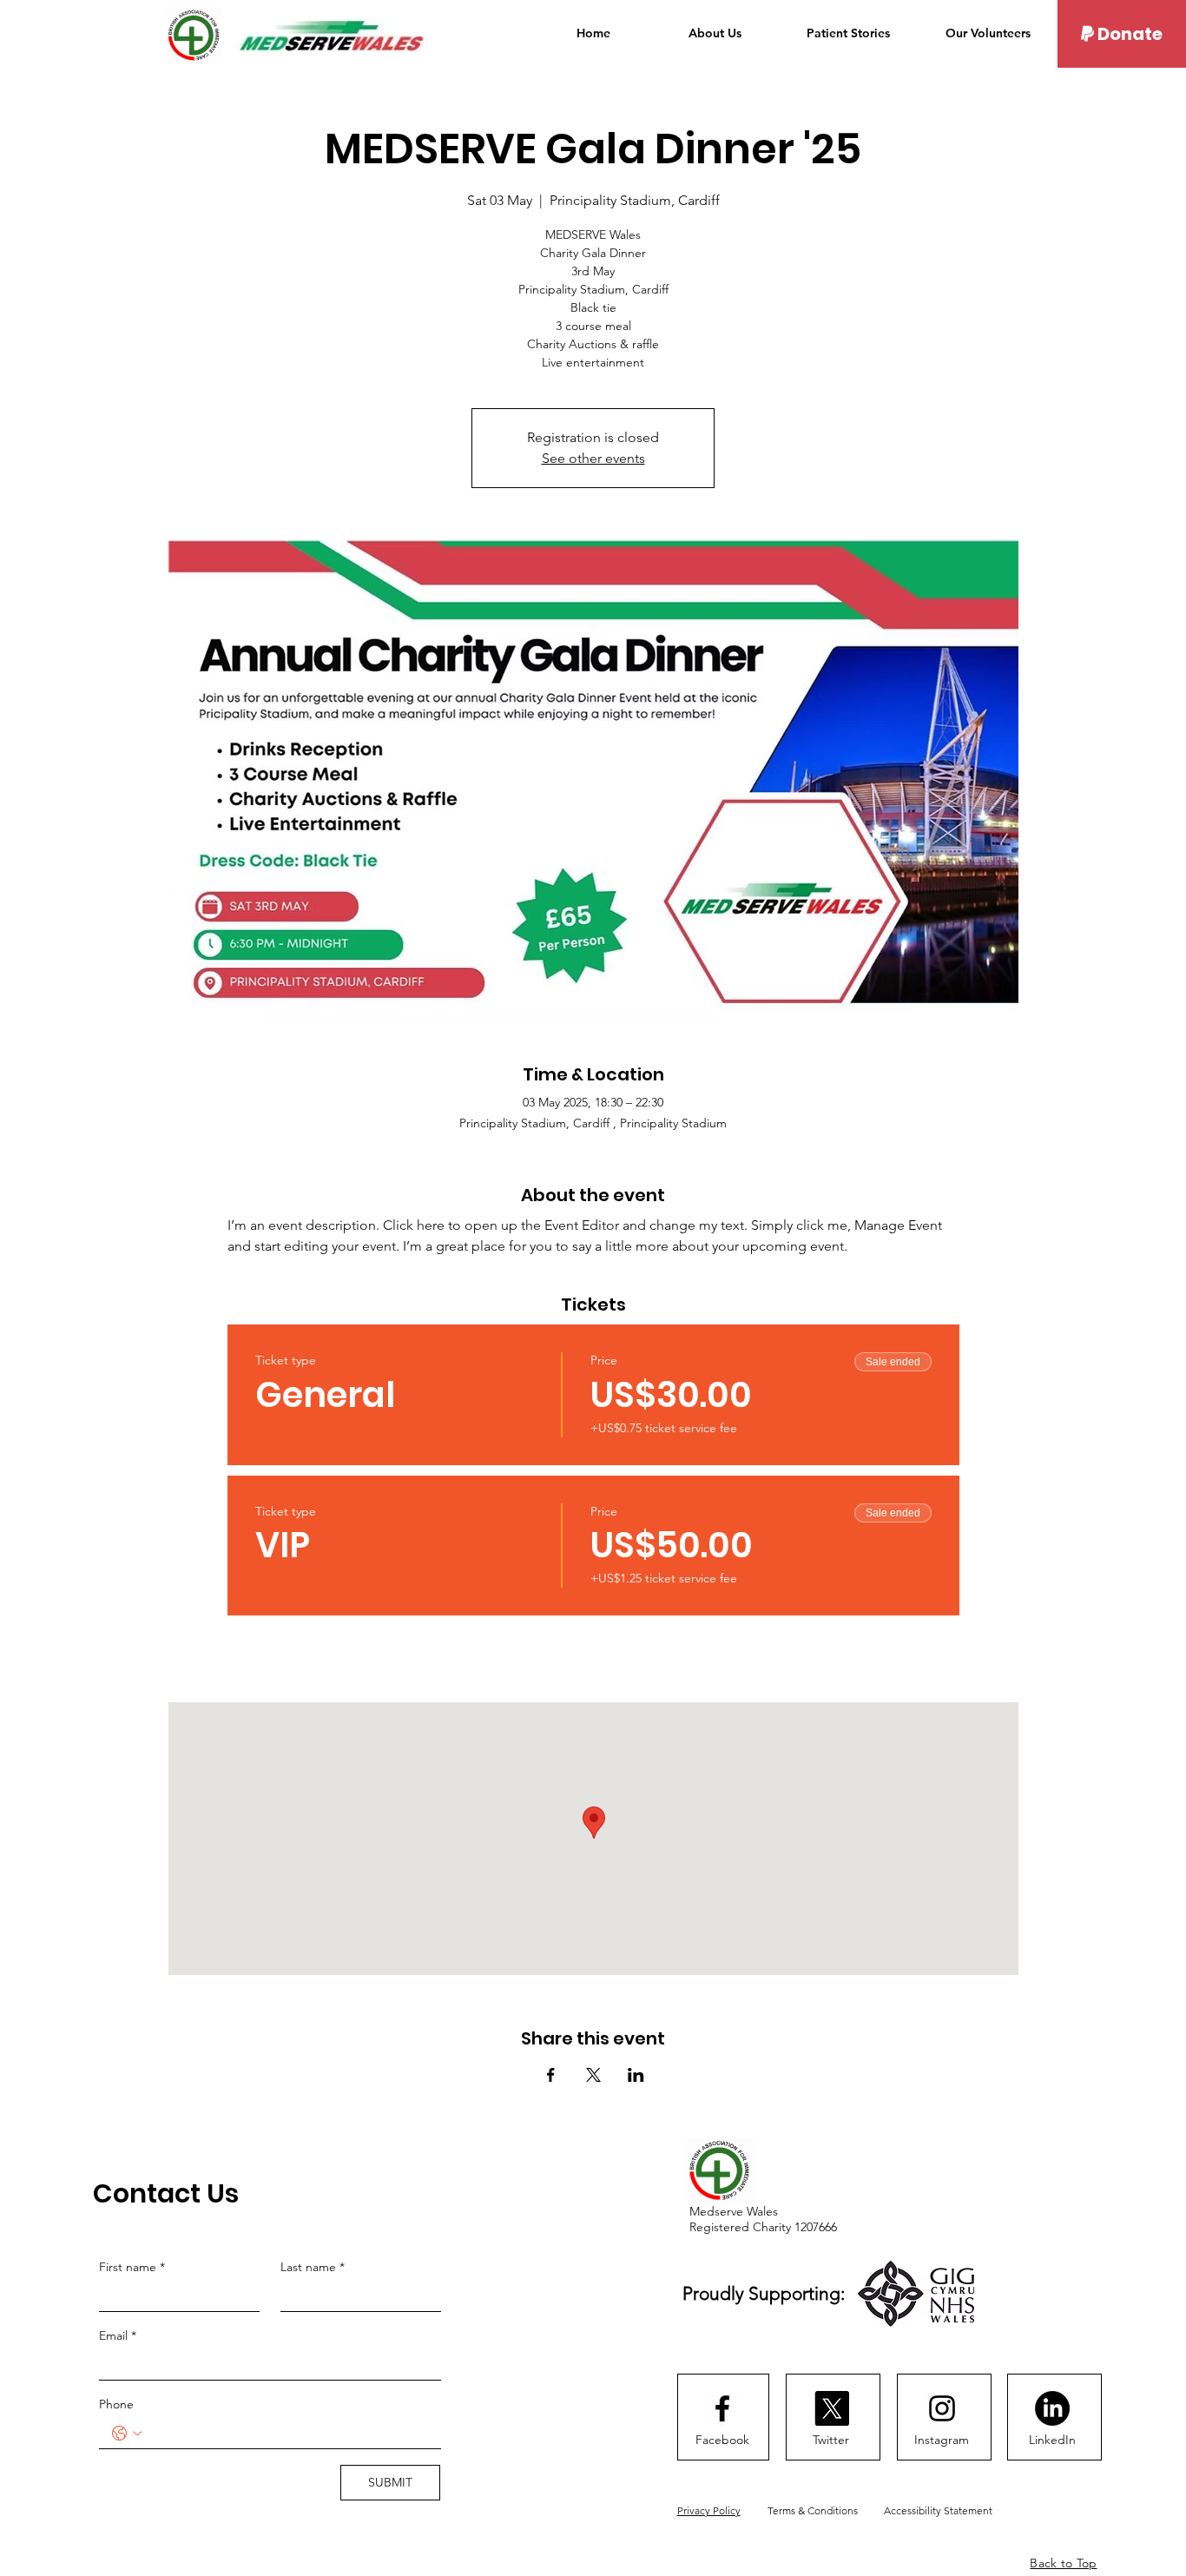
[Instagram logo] (942, 2408)
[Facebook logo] (722, 2408)
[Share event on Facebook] (551, 2075)
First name (132, 2267)
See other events (593, 458)
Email (118, 2335)
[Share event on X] (593, 2075)
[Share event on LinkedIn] (636, 2075)
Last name (313, 2267)
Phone (116, 2404)
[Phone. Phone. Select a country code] (127, 2434)
